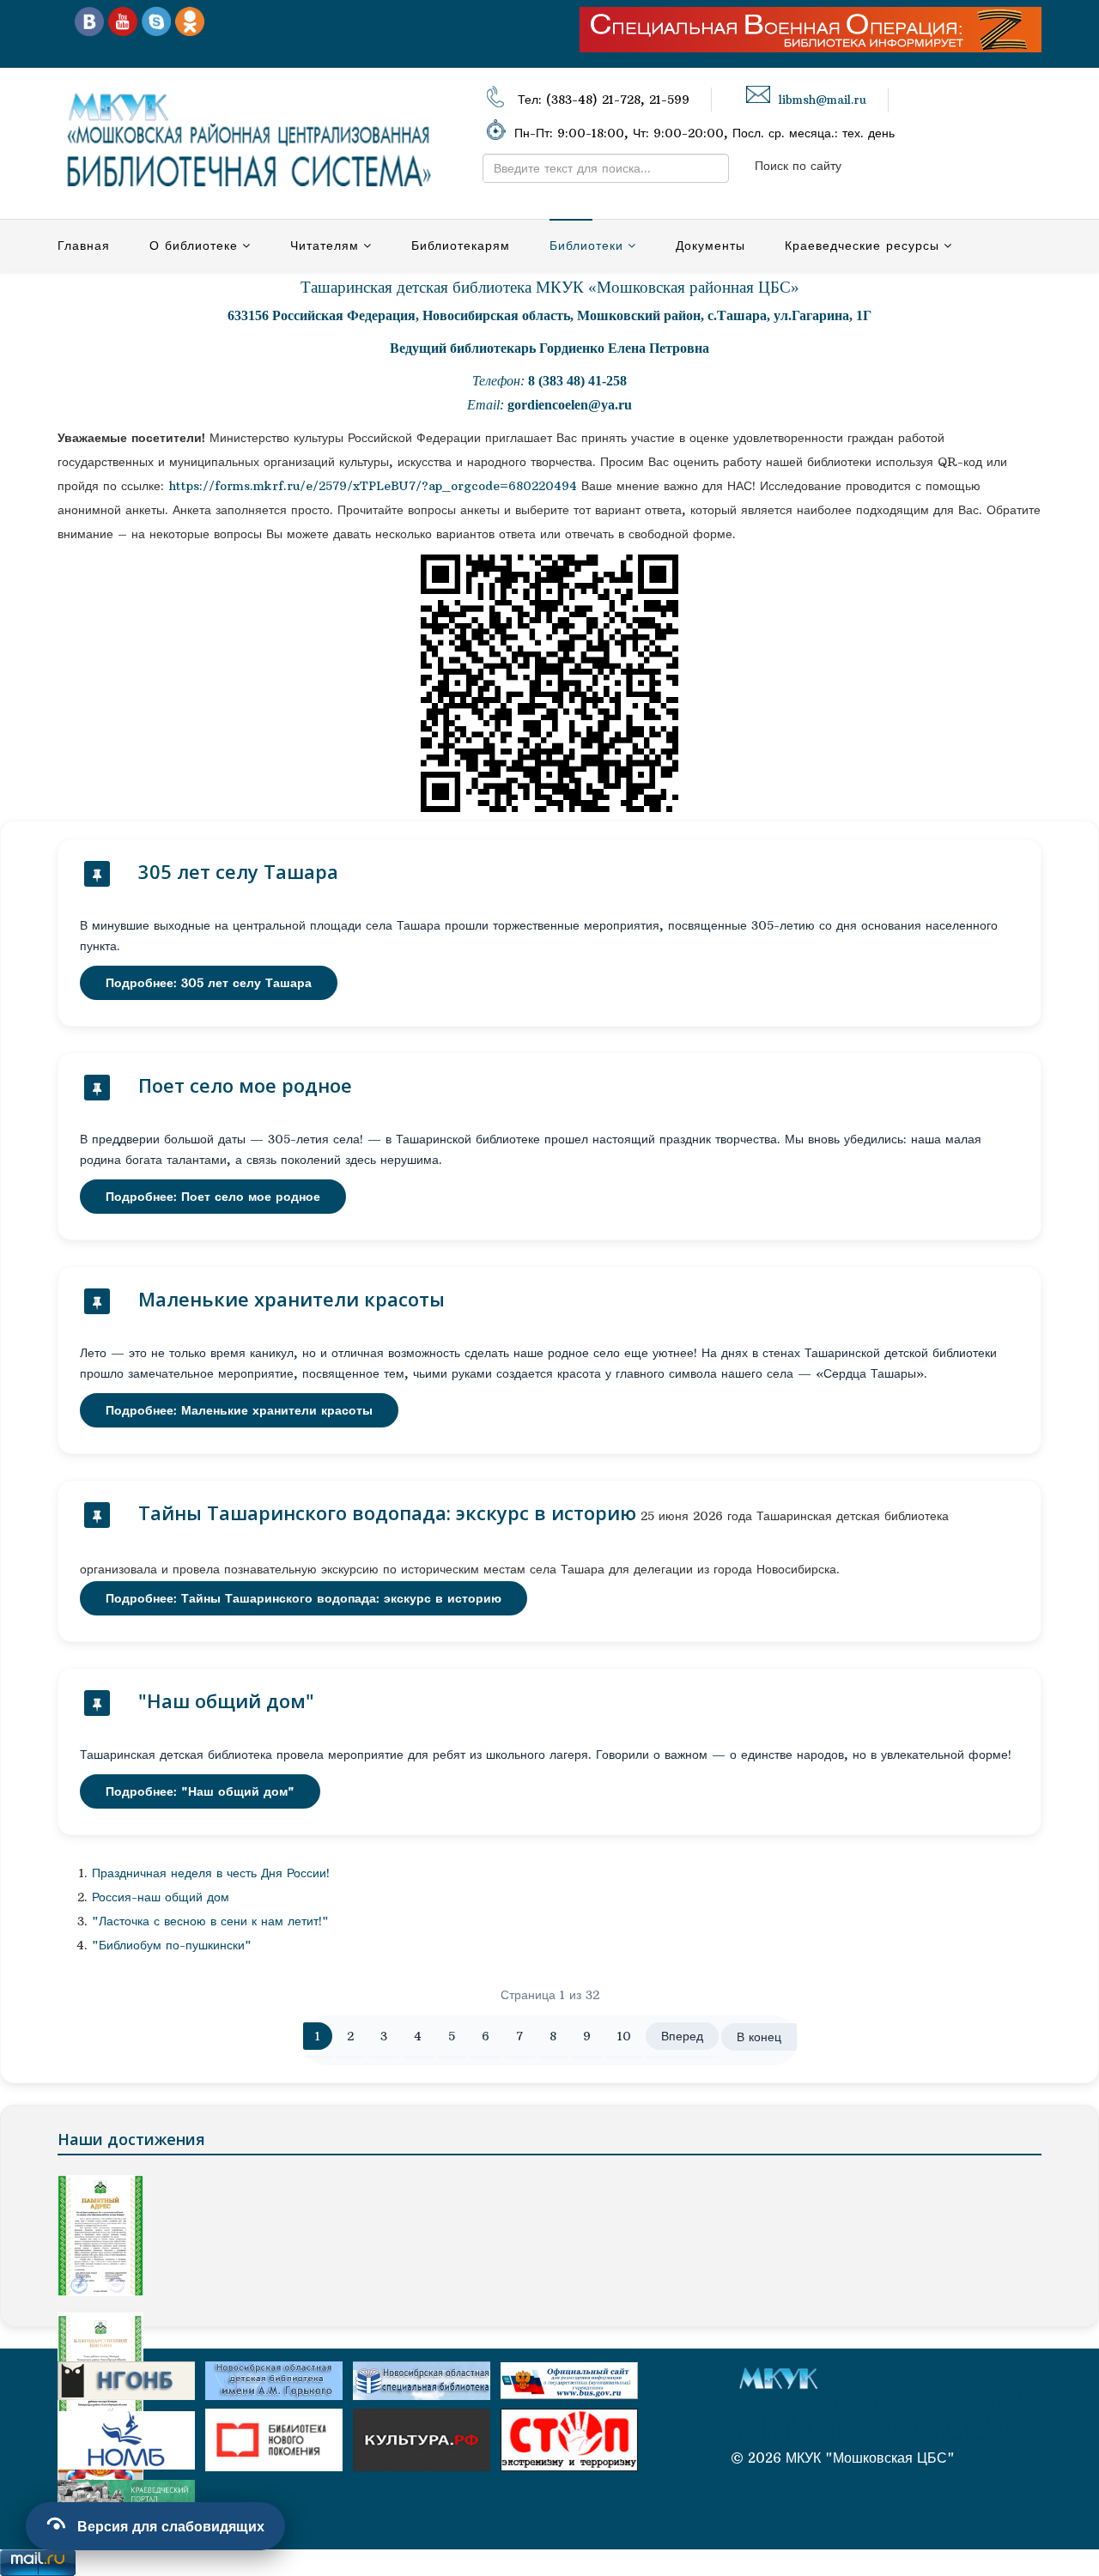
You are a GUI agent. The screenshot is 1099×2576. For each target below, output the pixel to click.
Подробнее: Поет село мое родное (213, 1197)
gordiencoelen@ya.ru (570, 405)
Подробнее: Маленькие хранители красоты (239, 1410)
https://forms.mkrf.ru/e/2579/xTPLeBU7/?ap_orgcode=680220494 (373, 486)
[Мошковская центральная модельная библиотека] (89, 21)
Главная (84, 245)
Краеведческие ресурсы (862, 245)
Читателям (325, 245)
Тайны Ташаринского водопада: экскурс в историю (387, 1512)
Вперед (682, 2036)
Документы (710, 245)
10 (624, 2036)
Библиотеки (586, 245)
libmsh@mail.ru (823, 100)
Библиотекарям (461, 245)
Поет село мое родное (245, 1085)
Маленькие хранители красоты (291, 1299)
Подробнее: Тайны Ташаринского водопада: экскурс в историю (304, 1598)
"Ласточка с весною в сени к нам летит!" (210, 1921)
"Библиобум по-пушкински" (172, 1945)
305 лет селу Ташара (238, 871)
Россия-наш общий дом (161, 1897)
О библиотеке (194, 245)
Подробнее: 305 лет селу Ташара (209, 983)
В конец (759, 2037)
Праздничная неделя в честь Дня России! (211, 1873)
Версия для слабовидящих (171, 2526)
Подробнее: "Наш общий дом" (200, 1791)
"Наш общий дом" (226, 1700)
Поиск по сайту (798, 166)
